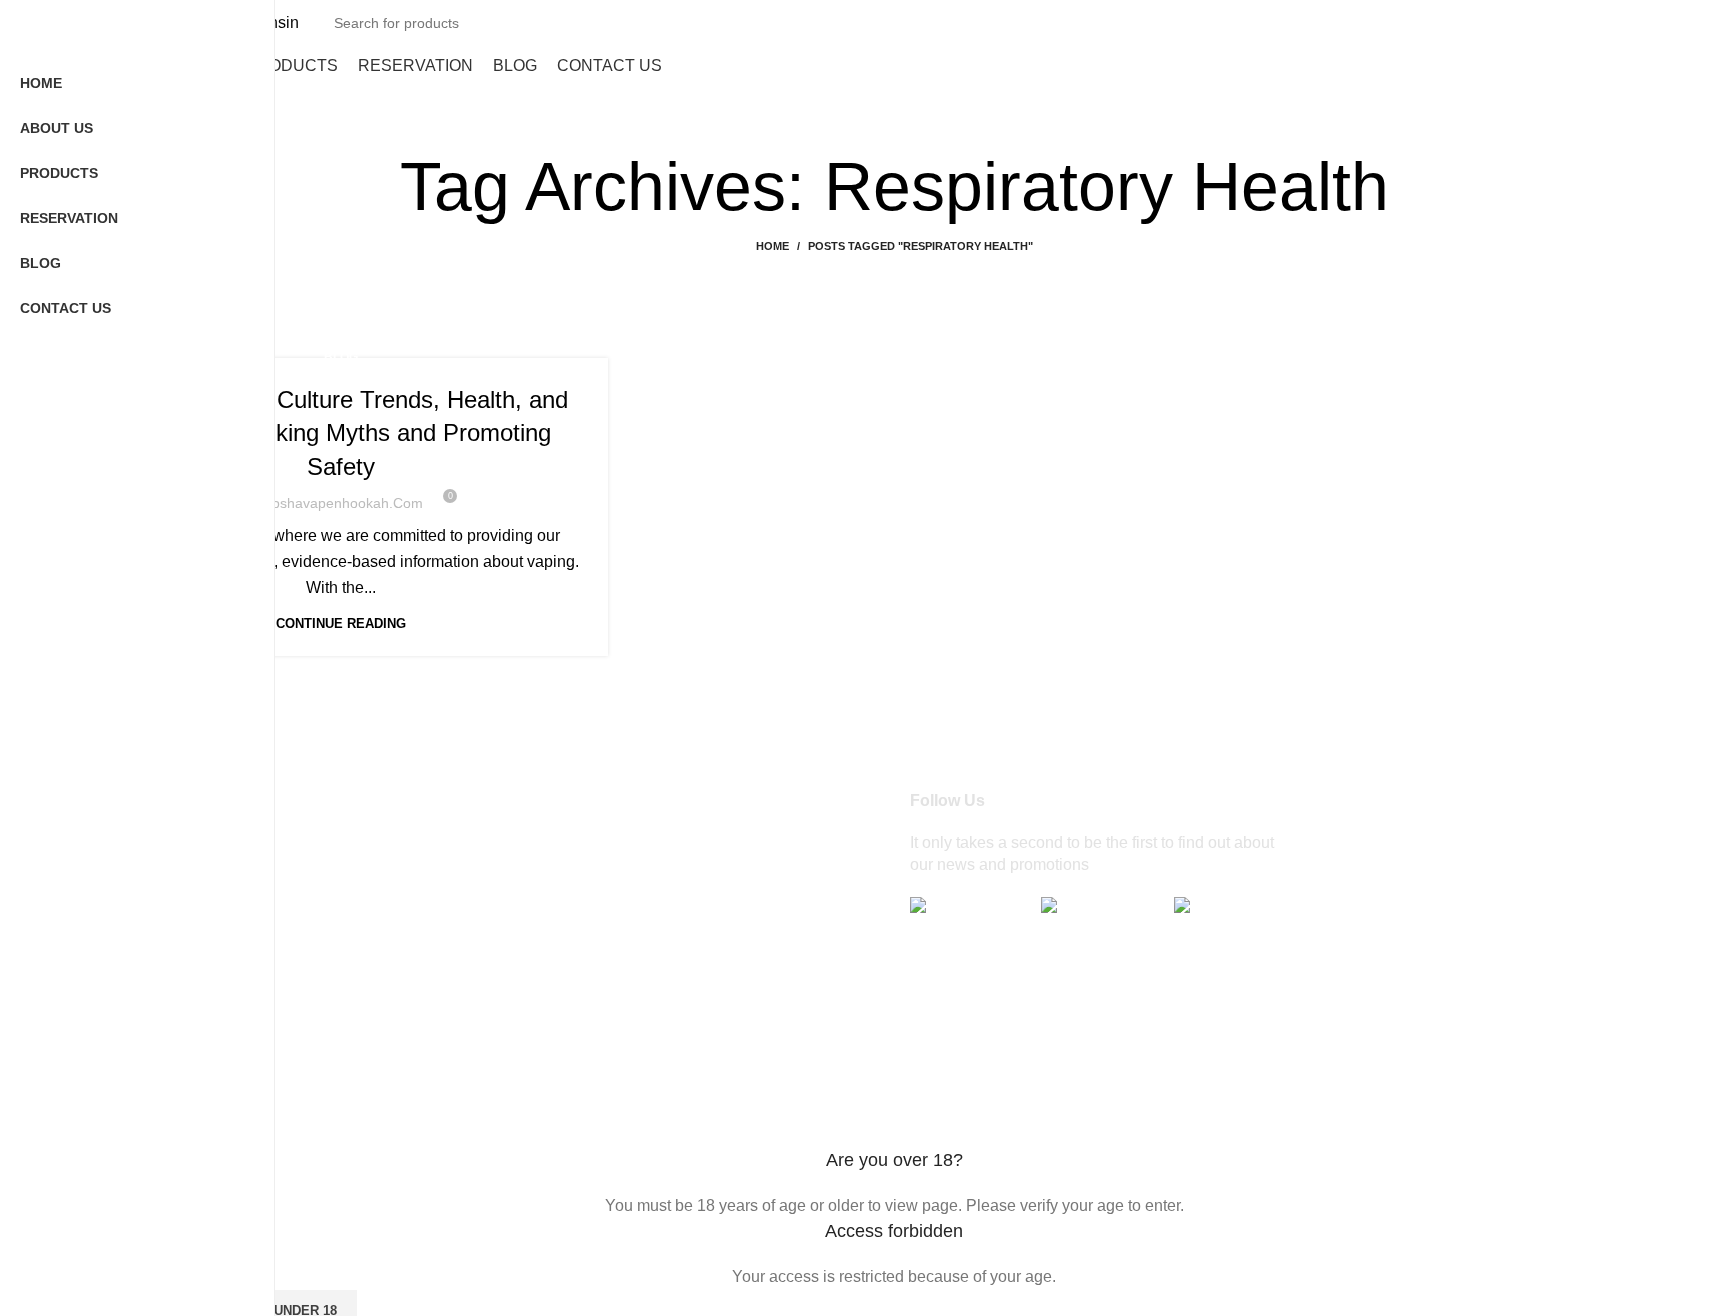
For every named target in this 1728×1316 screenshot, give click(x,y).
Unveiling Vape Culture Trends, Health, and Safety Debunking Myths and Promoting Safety (341, 433)
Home (772, 246)
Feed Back (530, 1084)
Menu (512, 934)
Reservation (535, 972)
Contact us (530, 1046)
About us (523, 859)
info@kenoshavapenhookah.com (343, 946)
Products (523, 897)
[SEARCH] (1675, 23)
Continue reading (341, 623)
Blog (341, 357)
